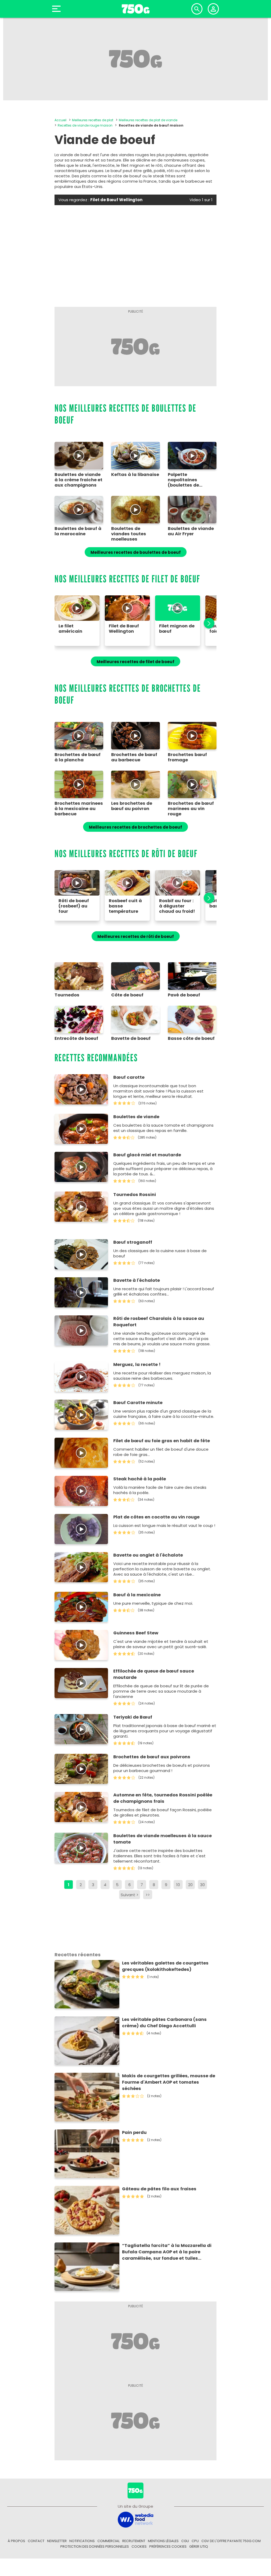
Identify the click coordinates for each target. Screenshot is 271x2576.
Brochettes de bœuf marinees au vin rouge (191, 809)
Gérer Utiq (199, 2546)
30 (202, 1885)
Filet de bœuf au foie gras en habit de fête (162, 1441)
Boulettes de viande (136, 1117)
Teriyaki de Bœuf (133, 1717)
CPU (195, 2541)
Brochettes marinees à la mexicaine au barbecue (79, 809)
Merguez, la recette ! (137, 1365)
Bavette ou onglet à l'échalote (148, 1555)
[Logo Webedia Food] (135, 2519)
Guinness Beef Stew (136, 1633)
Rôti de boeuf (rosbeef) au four (74, 906)
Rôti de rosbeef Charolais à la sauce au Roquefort (159, 1322)
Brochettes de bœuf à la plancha (78, 757)
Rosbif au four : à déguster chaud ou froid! (177, 906)
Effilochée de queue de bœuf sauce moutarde (154, 1674)
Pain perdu (134, 2132)
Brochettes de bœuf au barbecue (134, 757)
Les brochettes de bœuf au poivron (132, 806)
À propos (16, 2541)
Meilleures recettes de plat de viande (148, 120)
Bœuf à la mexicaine (137, 1595)
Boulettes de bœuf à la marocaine (78, 531)
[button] (206, 623)
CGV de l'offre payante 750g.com (231, 2541)
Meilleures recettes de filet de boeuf (135, 662)
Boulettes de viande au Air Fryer (191, 531)
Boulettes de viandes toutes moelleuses (129, 534)
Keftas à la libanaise (135, 475)
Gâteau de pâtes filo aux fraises (159, 2189)
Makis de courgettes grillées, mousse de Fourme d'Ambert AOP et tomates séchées (169, 2082)
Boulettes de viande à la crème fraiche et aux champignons (78, 480)
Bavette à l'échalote (137, 1280)
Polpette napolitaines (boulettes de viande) (183, 480)
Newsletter (57, 2541)
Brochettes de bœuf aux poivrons (152, 1757)
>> (148, 1895)
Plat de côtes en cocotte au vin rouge (156, 1517)
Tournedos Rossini (135, 1195)
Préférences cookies (168, 2546)
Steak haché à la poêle (140, 1479)
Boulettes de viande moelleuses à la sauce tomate (162, 1839)
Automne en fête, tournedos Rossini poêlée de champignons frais (163, 1798)
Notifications (82, 2541)
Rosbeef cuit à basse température (125, 906)
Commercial (109, 2541)
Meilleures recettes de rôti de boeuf (136, 936)
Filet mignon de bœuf (177, 629)
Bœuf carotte (129, 1077)
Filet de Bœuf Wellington (124, 629)
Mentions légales (163, 2541)
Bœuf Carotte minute (138, 1403)
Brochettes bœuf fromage (187, 757)
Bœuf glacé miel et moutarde (147, 1155)
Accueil (60, 120)
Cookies (139, 2546)
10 (178, 1885)
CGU (185, 2541)
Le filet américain (70, 629)
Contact (36, 2541)
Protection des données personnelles (95, 2546)
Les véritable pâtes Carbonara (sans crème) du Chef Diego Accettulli (164, 2023)
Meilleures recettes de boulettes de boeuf (136, 552)
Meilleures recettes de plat (93, 120)
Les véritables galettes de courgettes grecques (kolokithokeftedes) (165, 1966)
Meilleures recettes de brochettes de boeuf (135, 827)
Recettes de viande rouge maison (85, 125)
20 (190, 1885)
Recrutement (134, 2541)
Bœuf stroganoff (133, 1242)
